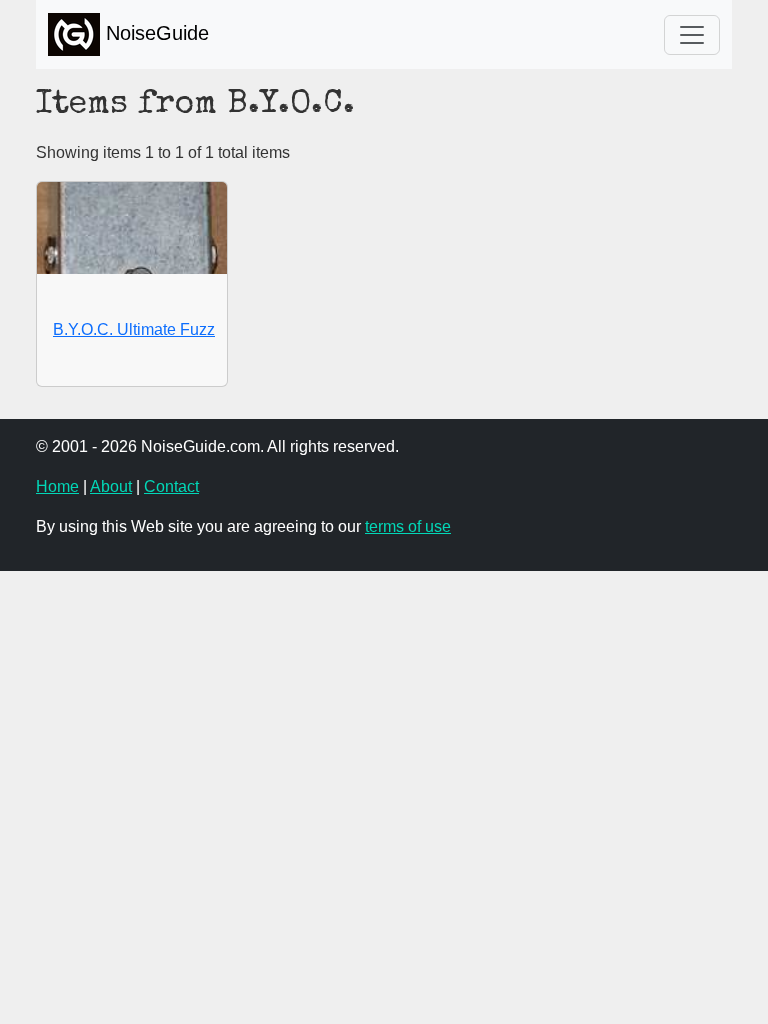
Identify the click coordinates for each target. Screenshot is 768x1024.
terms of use (408, 526)
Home (57, 486)
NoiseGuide (154, 33)
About (111, 486)
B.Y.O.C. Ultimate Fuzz (134, 329)
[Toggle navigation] (692, 35)
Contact (171, 486)
